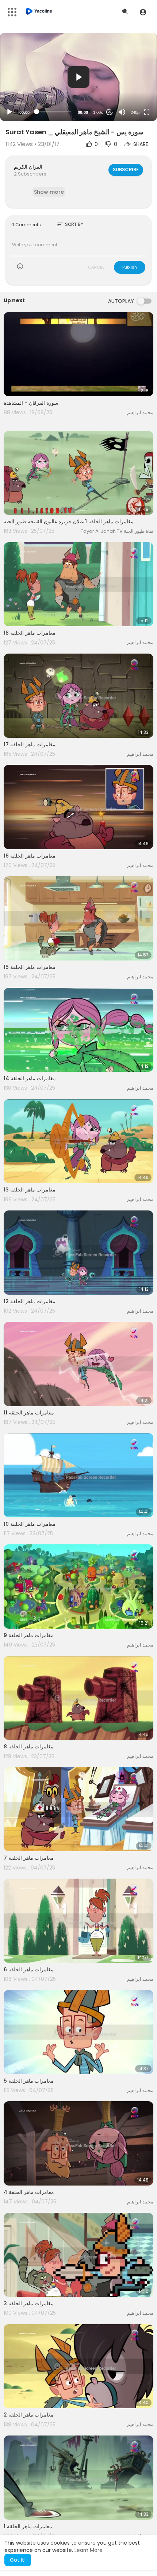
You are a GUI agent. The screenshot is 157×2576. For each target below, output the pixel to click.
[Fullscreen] (147, 112)
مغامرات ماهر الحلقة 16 (30, 856)
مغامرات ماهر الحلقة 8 (29, 1747)
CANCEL (96, 267)
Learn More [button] (89, 2550)
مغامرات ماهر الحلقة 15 (30, 967)
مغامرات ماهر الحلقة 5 (29, 2081)
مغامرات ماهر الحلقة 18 (30, 633)
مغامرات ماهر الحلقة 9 (29, 1635)
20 (110, 112)
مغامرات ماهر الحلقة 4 (29, 2192)
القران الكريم (28, 167)
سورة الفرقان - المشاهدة (31, 403)
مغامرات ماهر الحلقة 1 (28, 2526)
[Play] (9, 112)
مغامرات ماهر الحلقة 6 (29, 1969)
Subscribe (126, 170)
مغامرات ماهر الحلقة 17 (30, 744)
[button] (143, 12)
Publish (130, 267)
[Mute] (122, 112)
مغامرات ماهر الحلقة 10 (30, 1524)
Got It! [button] (18, 2560)
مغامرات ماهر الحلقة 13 (30, 1190)
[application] (78, 77)
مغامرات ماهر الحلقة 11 (29, 1413)
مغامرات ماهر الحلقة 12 (30, 1301)
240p (135, 112)
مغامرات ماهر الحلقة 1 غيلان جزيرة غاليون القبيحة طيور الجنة (69, 521)
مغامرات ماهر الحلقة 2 (29, 2415)
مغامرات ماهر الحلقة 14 (30, 1078)
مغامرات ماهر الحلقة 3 (29, 2303)
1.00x (98, 112)
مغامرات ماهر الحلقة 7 (29, 1858)
